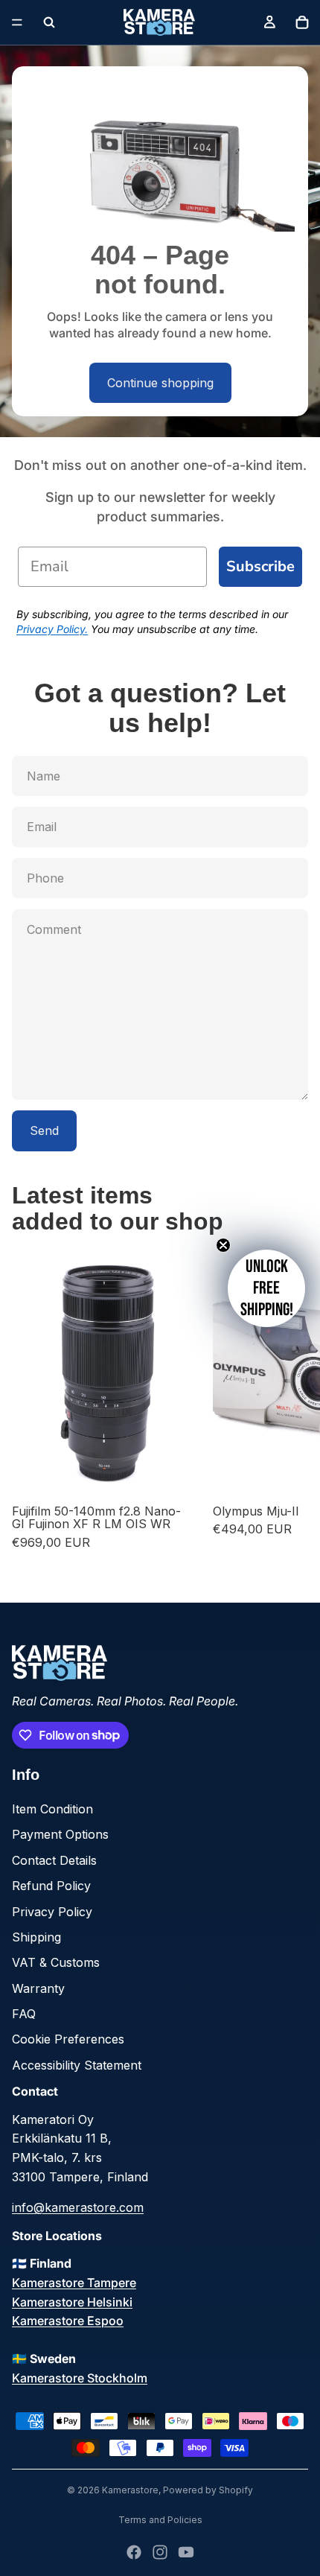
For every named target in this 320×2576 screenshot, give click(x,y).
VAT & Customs (56, 1962)
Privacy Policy (52, 1912)
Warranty (38, 1988)
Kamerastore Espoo (68, 2321)
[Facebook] (134, 2552)
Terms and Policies (160, 2520)
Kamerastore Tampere (74, 2283)
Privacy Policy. (52, 629)
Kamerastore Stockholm (80, 2378)
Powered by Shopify (208, 2490)
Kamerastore (130, 2490)
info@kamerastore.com (78, 2207)
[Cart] (302, 22)
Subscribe (260, 566)
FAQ (24, 2014)
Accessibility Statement (77, 2065)
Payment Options (60, 1834)
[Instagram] (160, 2552)
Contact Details (54, 1860)
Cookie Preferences (68, 2039)
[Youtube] (186, 2552)
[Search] (49, 22)
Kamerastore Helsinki (72, 2302)
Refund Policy (51, 1886)
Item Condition (52, 1809)
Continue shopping (160, 383)
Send (44, 1130)
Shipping (36, 1937)
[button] (266, 1288)
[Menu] (17, 22)
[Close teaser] (223, 1245)
